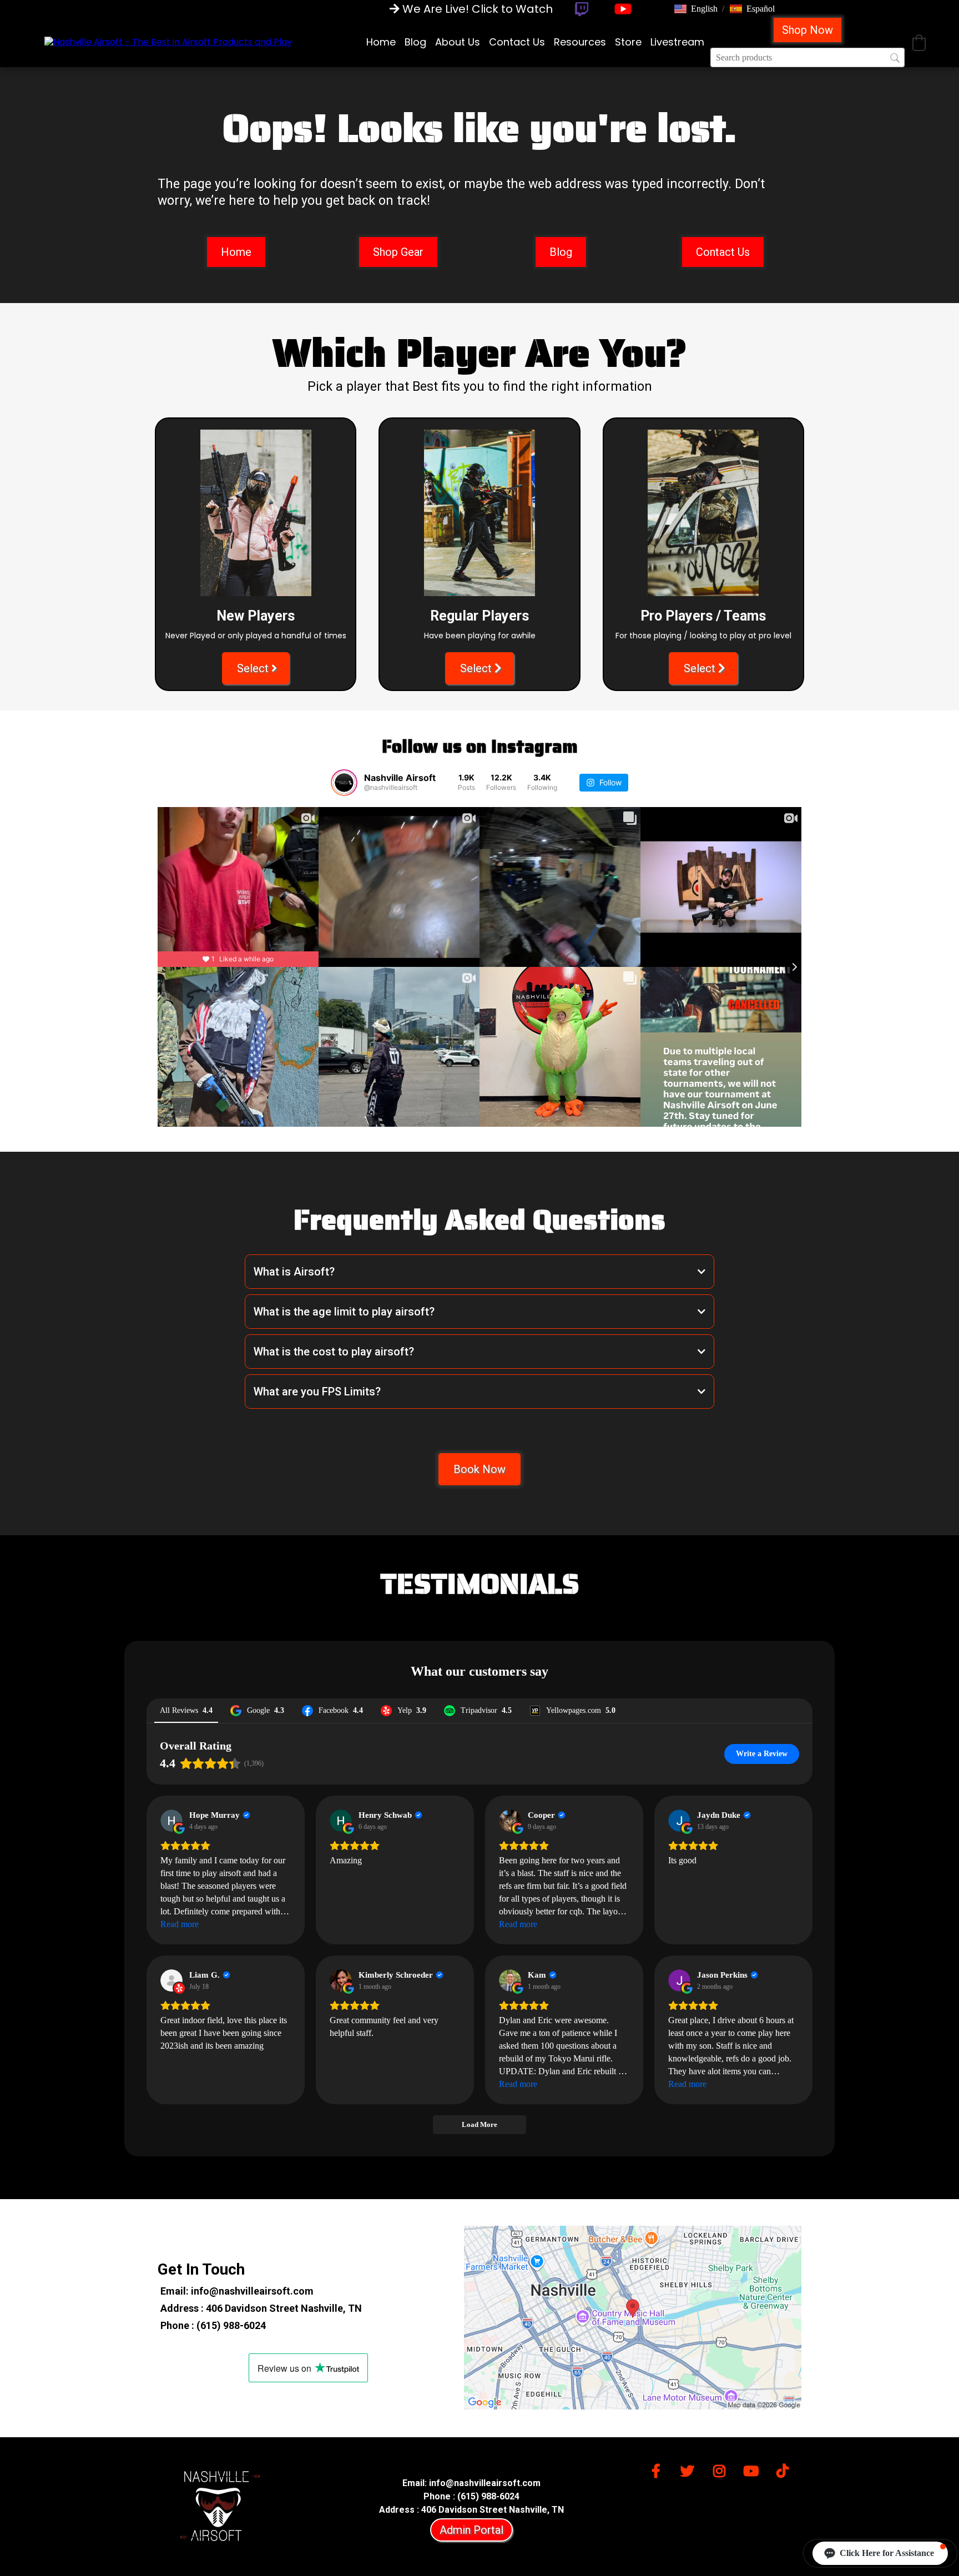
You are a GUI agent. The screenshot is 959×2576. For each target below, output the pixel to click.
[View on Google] (171, 1821)
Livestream (677, 42)
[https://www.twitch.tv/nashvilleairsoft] (581, 9)
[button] (696, 9)
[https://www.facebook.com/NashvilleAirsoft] (659, 2469)
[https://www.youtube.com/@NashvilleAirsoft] (623, 9)
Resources (580, 42)
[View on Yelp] (171, 1980)
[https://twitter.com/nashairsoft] (690, 2469)
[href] (633, 2318)
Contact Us (517, 42)
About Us (458, 42)
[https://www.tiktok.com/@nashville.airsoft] (785, 2469)
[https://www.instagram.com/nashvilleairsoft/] (722, 2469)
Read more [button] (180, 1924)
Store (628, 42)
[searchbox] (807, 57)
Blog (415, 42)
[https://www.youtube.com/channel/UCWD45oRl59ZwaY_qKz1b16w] (754, 2469)
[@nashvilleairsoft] (344, 783)
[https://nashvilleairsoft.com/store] (168, 42)
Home (381, 42)
